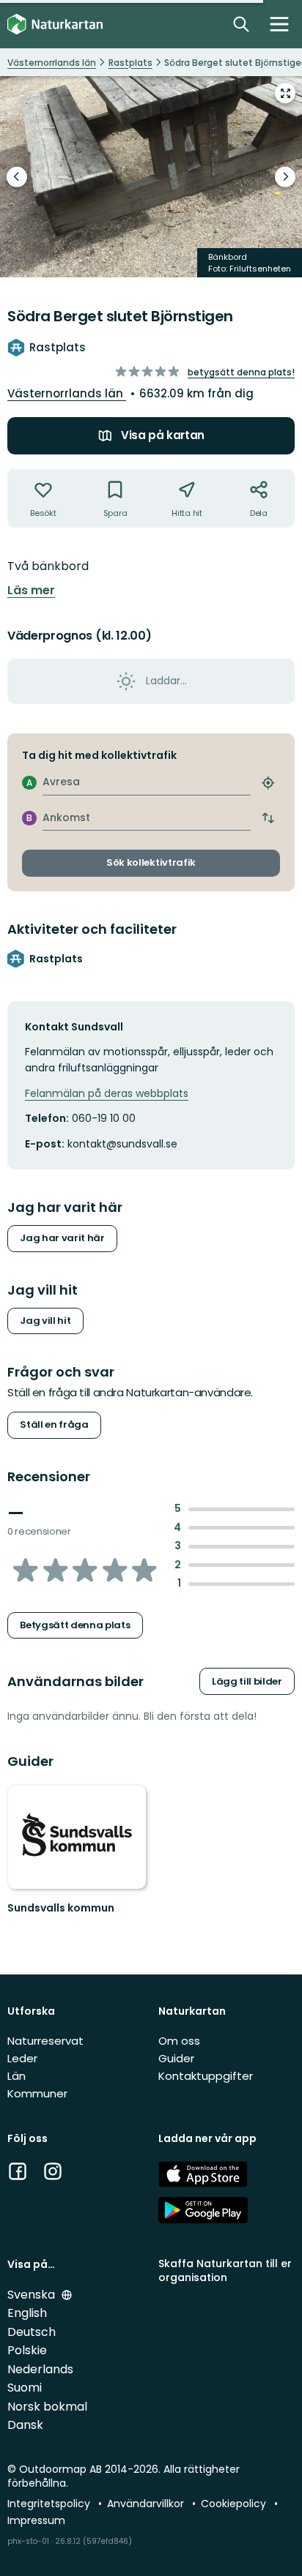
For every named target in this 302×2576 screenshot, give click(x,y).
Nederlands (40, 2369)
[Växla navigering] (279, 24)
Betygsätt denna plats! (241, 372)
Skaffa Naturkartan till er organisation (225, 2270)
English (27, 2313)
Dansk (25, 2425)
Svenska (33, 2295)
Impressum (36, 2520)
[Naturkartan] (55, 25)
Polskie (27, 2350)
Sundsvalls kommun (61, 1908)
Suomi (25, 2388)
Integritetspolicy (50, 2504)
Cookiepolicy (235, 2504)
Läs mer (31, 591)
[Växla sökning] (241, 24)
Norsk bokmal (47, 2407)
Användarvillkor (147, 2504)
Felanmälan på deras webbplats (107, 1093)
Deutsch (32, 2332)
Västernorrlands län (67, 393)
